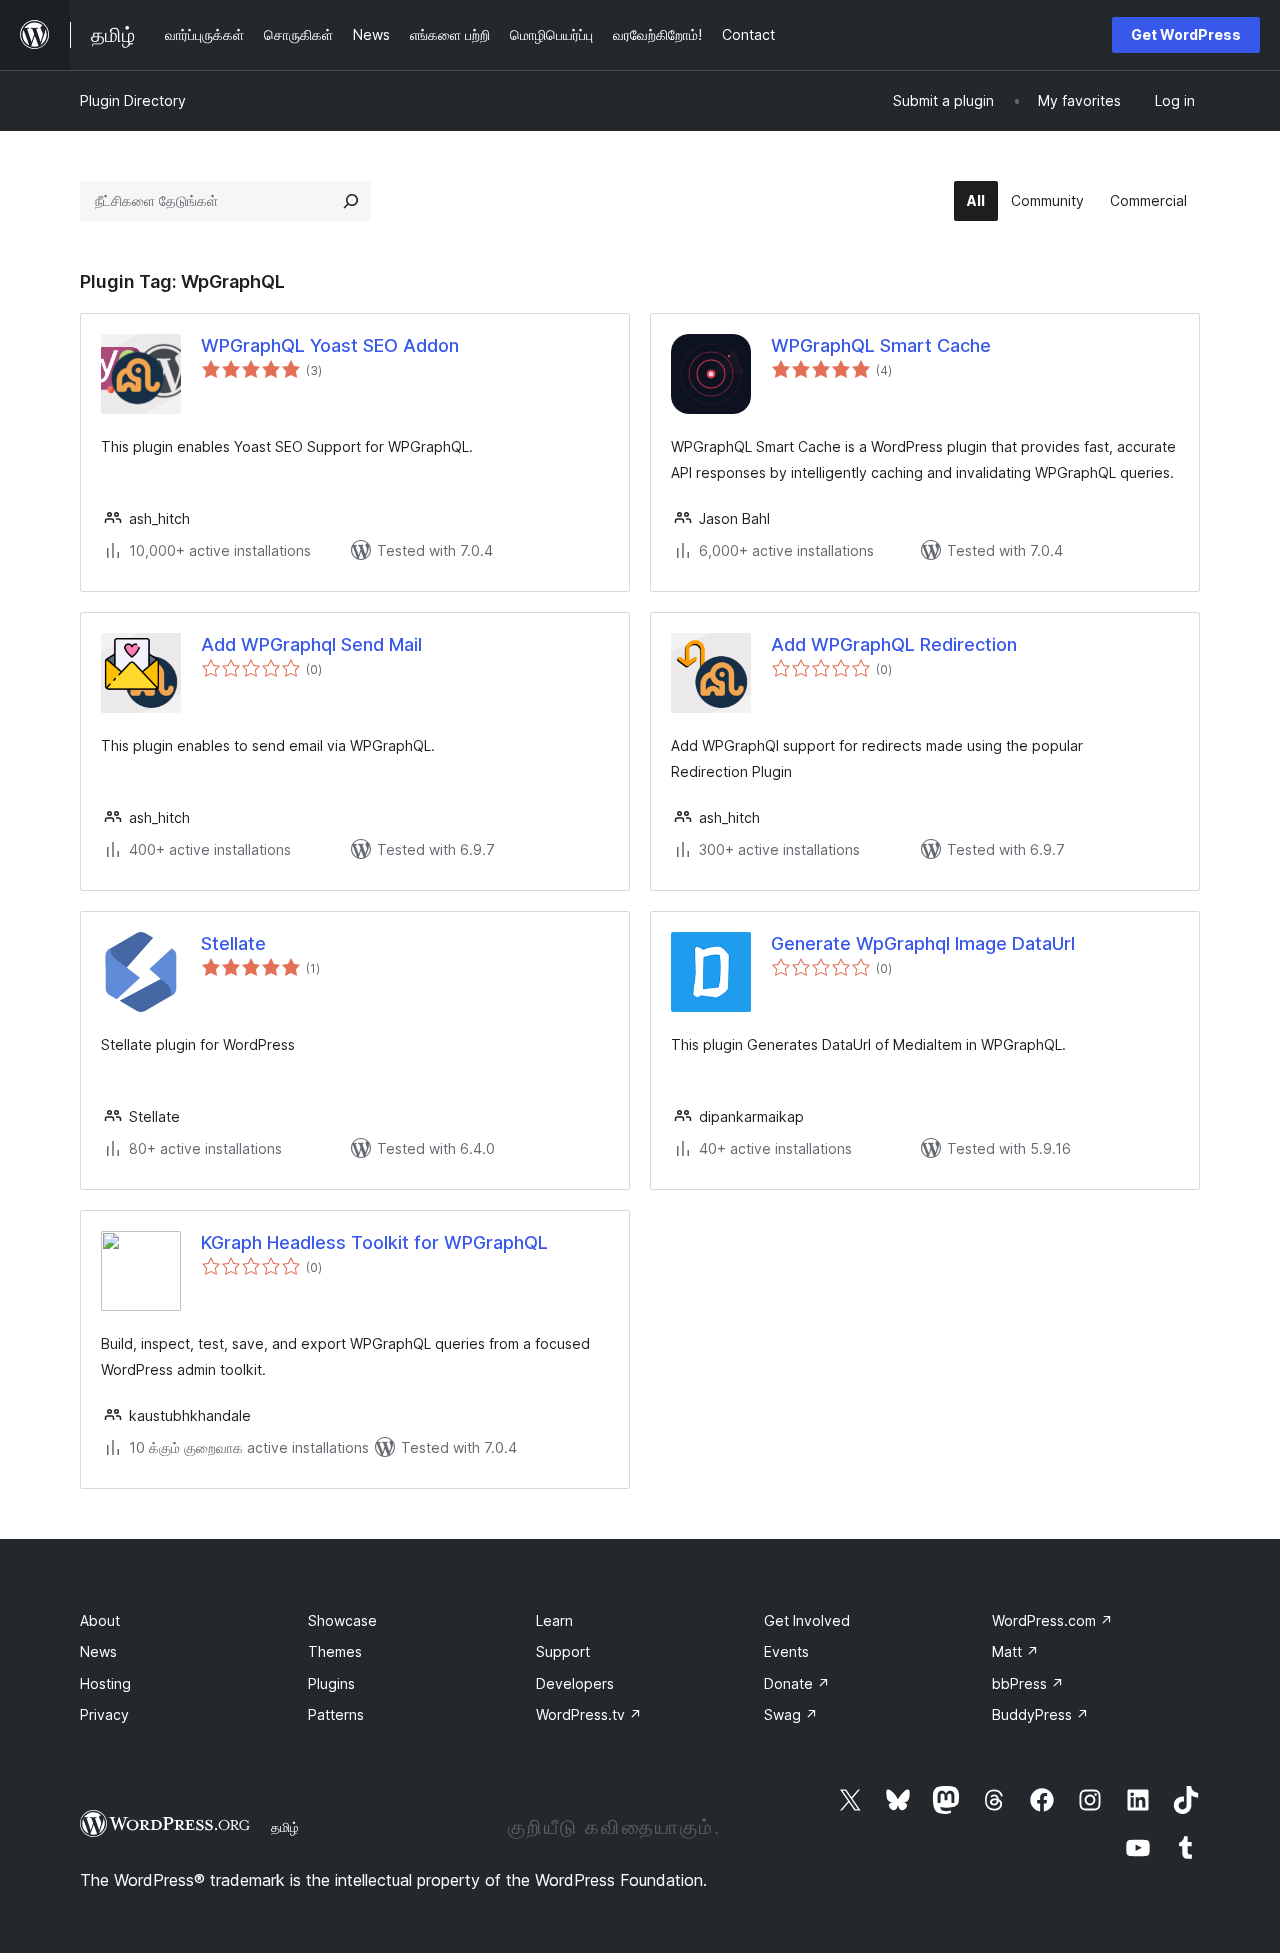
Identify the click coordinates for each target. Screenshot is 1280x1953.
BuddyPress (1040, 1714)
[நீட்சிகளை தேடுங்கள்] (351, 201)
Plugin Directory (133, 100)
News (98, 1651)
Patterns (336, 1714)
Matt (1015, 1651)
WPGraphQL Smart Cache (881, 345)
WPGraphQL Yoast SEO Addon (330, 345)
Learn (554, 1620)
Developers (575, 1683)
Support (563, 1651)
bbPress (1028, 1683)
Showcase (342, 1620)
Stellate (233, 943)
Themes (335, 1651)
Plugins (331, 1683)
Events (786, 1651)
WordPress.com (1052, 1620)
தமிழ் (285, 1827)
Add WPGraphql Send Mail (311, 644)
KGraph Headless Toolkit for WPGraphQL (374, 1242)
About (100, 1620)
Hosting (105, 1683)
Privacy (104, 1714)
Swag (791, 1714)
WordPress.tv (589, 1714)
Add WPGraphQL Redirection (894, 644)
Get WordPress (1186, 34)
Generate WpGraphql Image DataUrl (923, 943)
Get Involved (807, 1620)
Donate (797, 1683)
